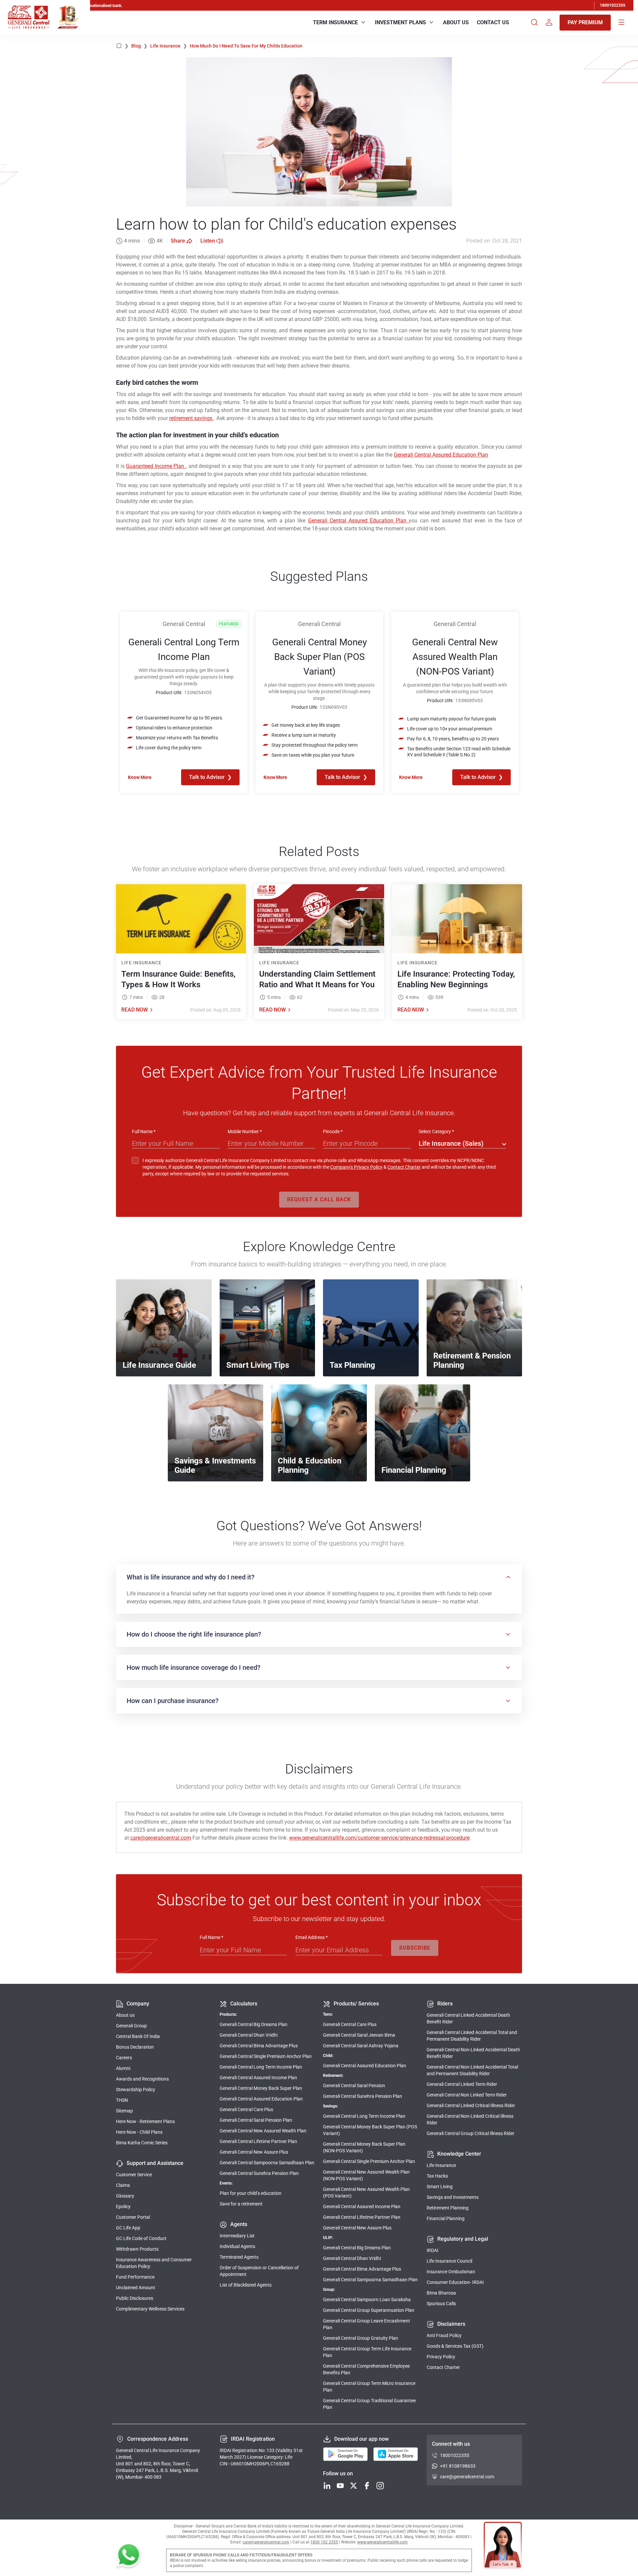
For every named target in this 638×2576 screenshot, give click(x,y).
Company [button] (138, 2004)
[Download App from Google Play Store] (345, 2454)
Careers (124, 2058)
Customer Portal (133, 2217)
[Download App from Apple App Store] (396, 2454)
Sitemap (124, 2111)
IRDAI (432, 2250)
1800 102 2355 (324, 2542)
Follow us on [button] (338, 2473)
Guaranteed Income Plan (156, 466)
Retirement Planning (448, 2208)
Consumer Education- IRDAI (455, 2282)
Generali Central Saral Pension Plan (256, 2120)
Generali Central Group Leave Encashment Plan (367, 2324)
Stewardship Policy (136, 2090)
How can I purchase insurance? (173, 1701)
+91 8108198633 (458, 2466)
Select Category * (436, 1131)
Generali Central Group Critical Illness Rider (471, 2133)
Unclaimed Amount (136, 2288)
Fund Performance (135, 2277)
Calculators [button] (244, 2004)
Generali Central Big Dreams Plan (254, 2024)
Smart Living (440, 2187)
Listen (208, 241)
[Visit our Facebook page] (367, 2486)
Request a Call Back (319, 1199)
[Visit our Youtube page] (340, 2486)
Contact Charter (404, 1167)
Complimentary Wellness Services (150, 2309)
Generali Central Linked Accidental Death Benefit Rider (468, 2018)
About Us (456, 22)
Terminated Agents (239, 2257)
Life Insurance (169, 46)
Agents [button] (239, 2224)
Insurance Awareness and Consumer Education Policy (154, 2263)
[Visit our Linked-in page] (327, 2486)
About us (125, 2015)
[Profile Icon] (549, 23)
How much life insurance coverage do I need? (194, 1667)
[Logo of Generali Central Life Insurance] (29, 17)
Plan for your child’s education (251, 2193)
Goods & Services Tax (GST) (455, 2346)
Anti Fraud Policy (444, 2335)
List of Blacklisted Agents (246, 2285)
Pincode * (333, 1131)
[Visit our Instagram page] (380, 2486)
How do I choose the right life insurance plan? (194, 1634)
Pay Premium (585, 22)
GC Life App (128, 2228)
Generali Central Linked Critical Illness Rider (471, 2105)
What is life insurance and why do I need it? (191, 1577)
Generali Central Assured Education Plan (441, 455)
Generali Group (131, 2026)
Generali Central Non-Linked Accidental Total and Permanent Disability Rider (472, 2070)
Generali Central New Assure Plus (254, 2152)
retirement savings (191, 418)
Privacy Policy (441, 2357)
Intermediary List (237, 2236)
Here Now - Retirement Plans (145, 2121)
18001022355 (613, 5)
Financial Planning (446, 2218)
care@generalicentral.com (161, 1838)
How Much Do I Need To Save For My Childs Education (246, 46)
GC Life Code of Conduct (141, 2238)
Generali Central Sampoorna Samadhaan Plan (267, 2163)
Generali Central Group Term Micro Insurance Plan (369, 2387)
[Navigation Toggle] (621, 23)
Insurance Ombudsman (451, 2272)
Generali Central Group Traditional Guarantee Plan (369, 2404)
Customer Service (134, 2175)
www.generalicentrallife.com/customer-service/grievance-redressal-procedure (379, 1838)
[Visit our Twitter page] (354, 2486)
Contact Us (493, 22)
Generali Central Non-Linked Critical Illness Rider (470, 2119)
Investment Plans (400, 22)
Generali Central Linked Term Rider (462, 2084)
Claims (123, 2185)
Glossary (125, 2196)
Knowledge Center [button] (459, 2154)
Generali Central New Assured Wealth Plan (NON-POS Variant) (366, 2175)
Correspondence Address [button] (158, 2439)
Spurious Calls (441, 2304)
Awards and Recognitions (142, 2079)
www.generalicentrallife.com (382, 2542)
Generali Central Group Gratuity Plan (361, 2338)
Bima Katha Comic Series (142, 2143)
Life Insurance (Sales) (451, 1143)
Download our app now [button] (362, 2439)
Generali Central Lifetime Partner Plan (258, 2141)
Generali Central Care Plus (246, 2109)
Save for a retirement (241, 2204)
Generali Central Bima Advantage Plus (259, 2046)
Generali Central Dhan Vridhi (249, 2035)
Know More (140, 777)
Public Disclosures (135, 2298)
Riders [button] (445, 2004)
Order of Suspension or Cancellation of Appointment (259, 2271)
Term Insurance (335, 22)
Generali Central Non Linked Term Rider (467, 2095)
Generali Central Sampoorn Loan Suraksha (367, 2300)
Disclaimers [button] (451, 2324)
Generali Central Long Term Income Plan (261, 2067)
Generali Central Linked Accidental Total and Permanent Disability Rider (472, 2036)
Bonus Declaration (135, 2047)
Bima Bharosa (441, 2293)
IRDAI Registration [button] (253, 2439)
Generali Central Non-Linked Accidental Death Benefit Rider (473, 2053)
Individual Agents (237, 2246)
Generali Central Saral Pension (354, 2086)
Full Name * (144, 1131)
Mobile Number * (245, 1131)
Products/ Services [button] (356, 2004)
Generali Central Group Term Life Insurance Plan (367, 2352)
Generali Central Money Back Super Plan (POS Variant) (370, 2130)
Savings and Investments (453, 2197)
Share (178, 241)
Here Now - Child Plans (139, 2132)
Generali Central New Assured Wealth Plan (263, 2131)
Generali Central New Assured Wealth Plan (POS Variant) (366, 2193)
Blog (139, 46)
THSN (122, 2100)
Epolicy (123, 2206)
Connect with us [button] (451, 2444)
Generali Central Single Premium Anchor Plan (266, 2056)
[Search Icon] (534, 23)
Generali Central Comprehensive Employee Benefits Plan (366, 2369)
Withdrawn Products (137, 2249)
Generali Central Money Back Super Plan (261, 2088)
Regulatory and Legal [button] (463, 2239)
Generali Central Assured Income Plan (258, 2078)
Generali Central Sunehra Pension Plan (259, 2173)
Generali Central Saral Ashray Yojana (361, 2046)
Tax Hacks (437, 2176)
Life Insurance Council (449, 2261)
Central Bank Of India (138, 2036)
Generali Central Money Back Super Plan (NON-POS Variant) (364, 2147)
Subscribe (415, 1948)
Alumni (123, 2068)
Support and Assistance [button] (155, 2163)
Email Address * (312, 1937)
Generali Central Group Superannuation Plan (369, 2310)
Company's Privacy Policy (356, 1167)
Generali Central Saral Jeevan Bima (359, 2035)
